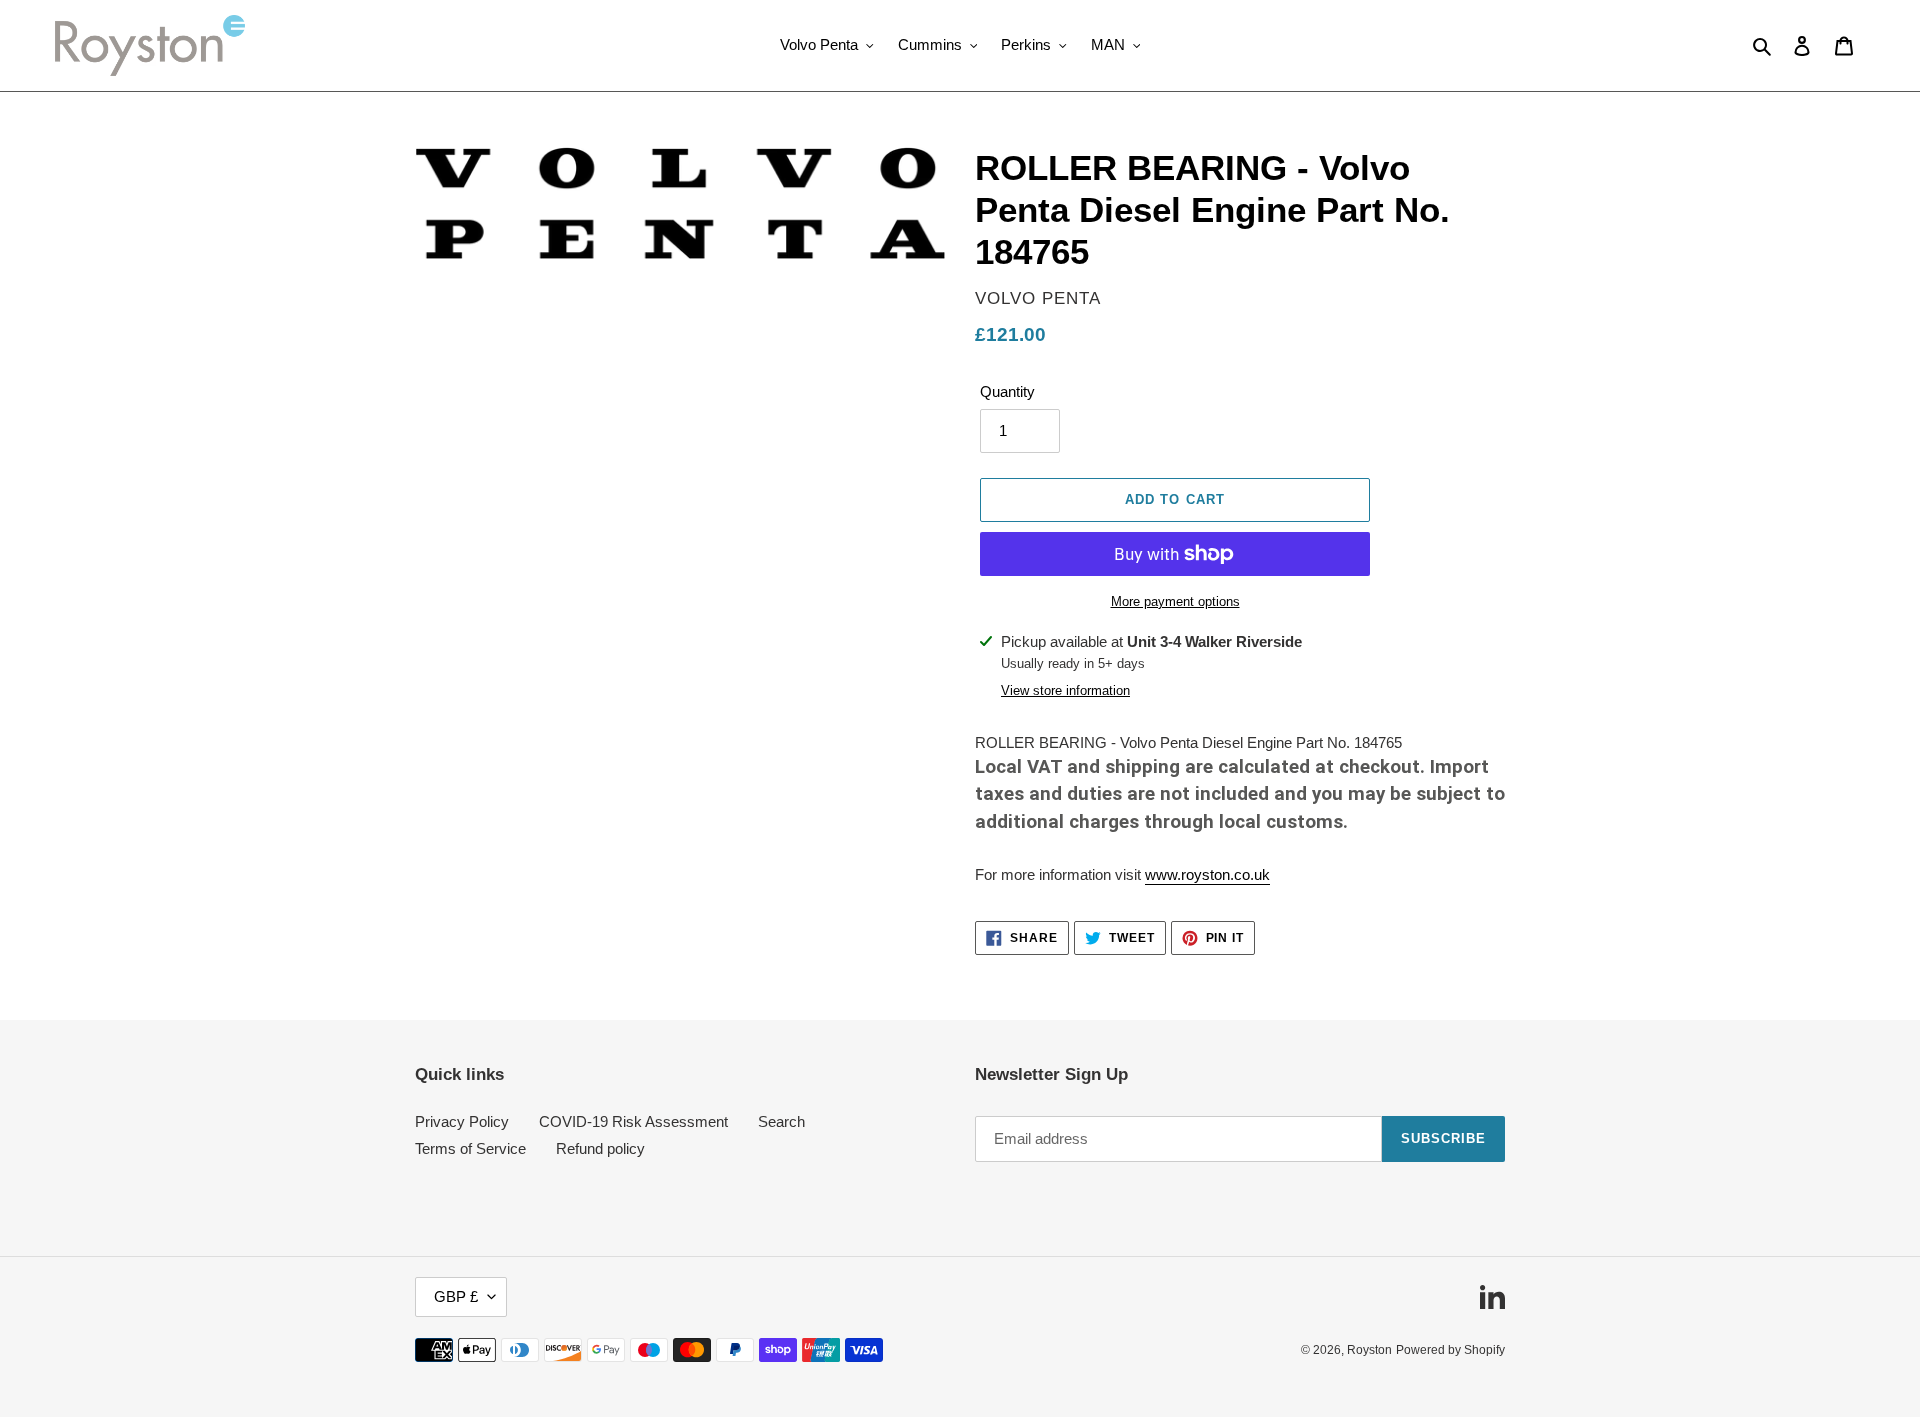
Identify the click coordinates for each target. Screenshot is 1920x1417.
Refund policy (600, 1148)
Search (781, 1121)
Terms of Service (470, 1148)
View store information (1065, 690)
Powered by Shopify (1450, 1350)
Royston (1369, 1350)
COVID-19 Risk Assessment (633, 1121)
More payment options (1175, 601)
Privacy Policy (462, 1121)
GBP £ (456, 1296)
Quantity (1007, 391)
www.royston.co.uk (1207, 874)
